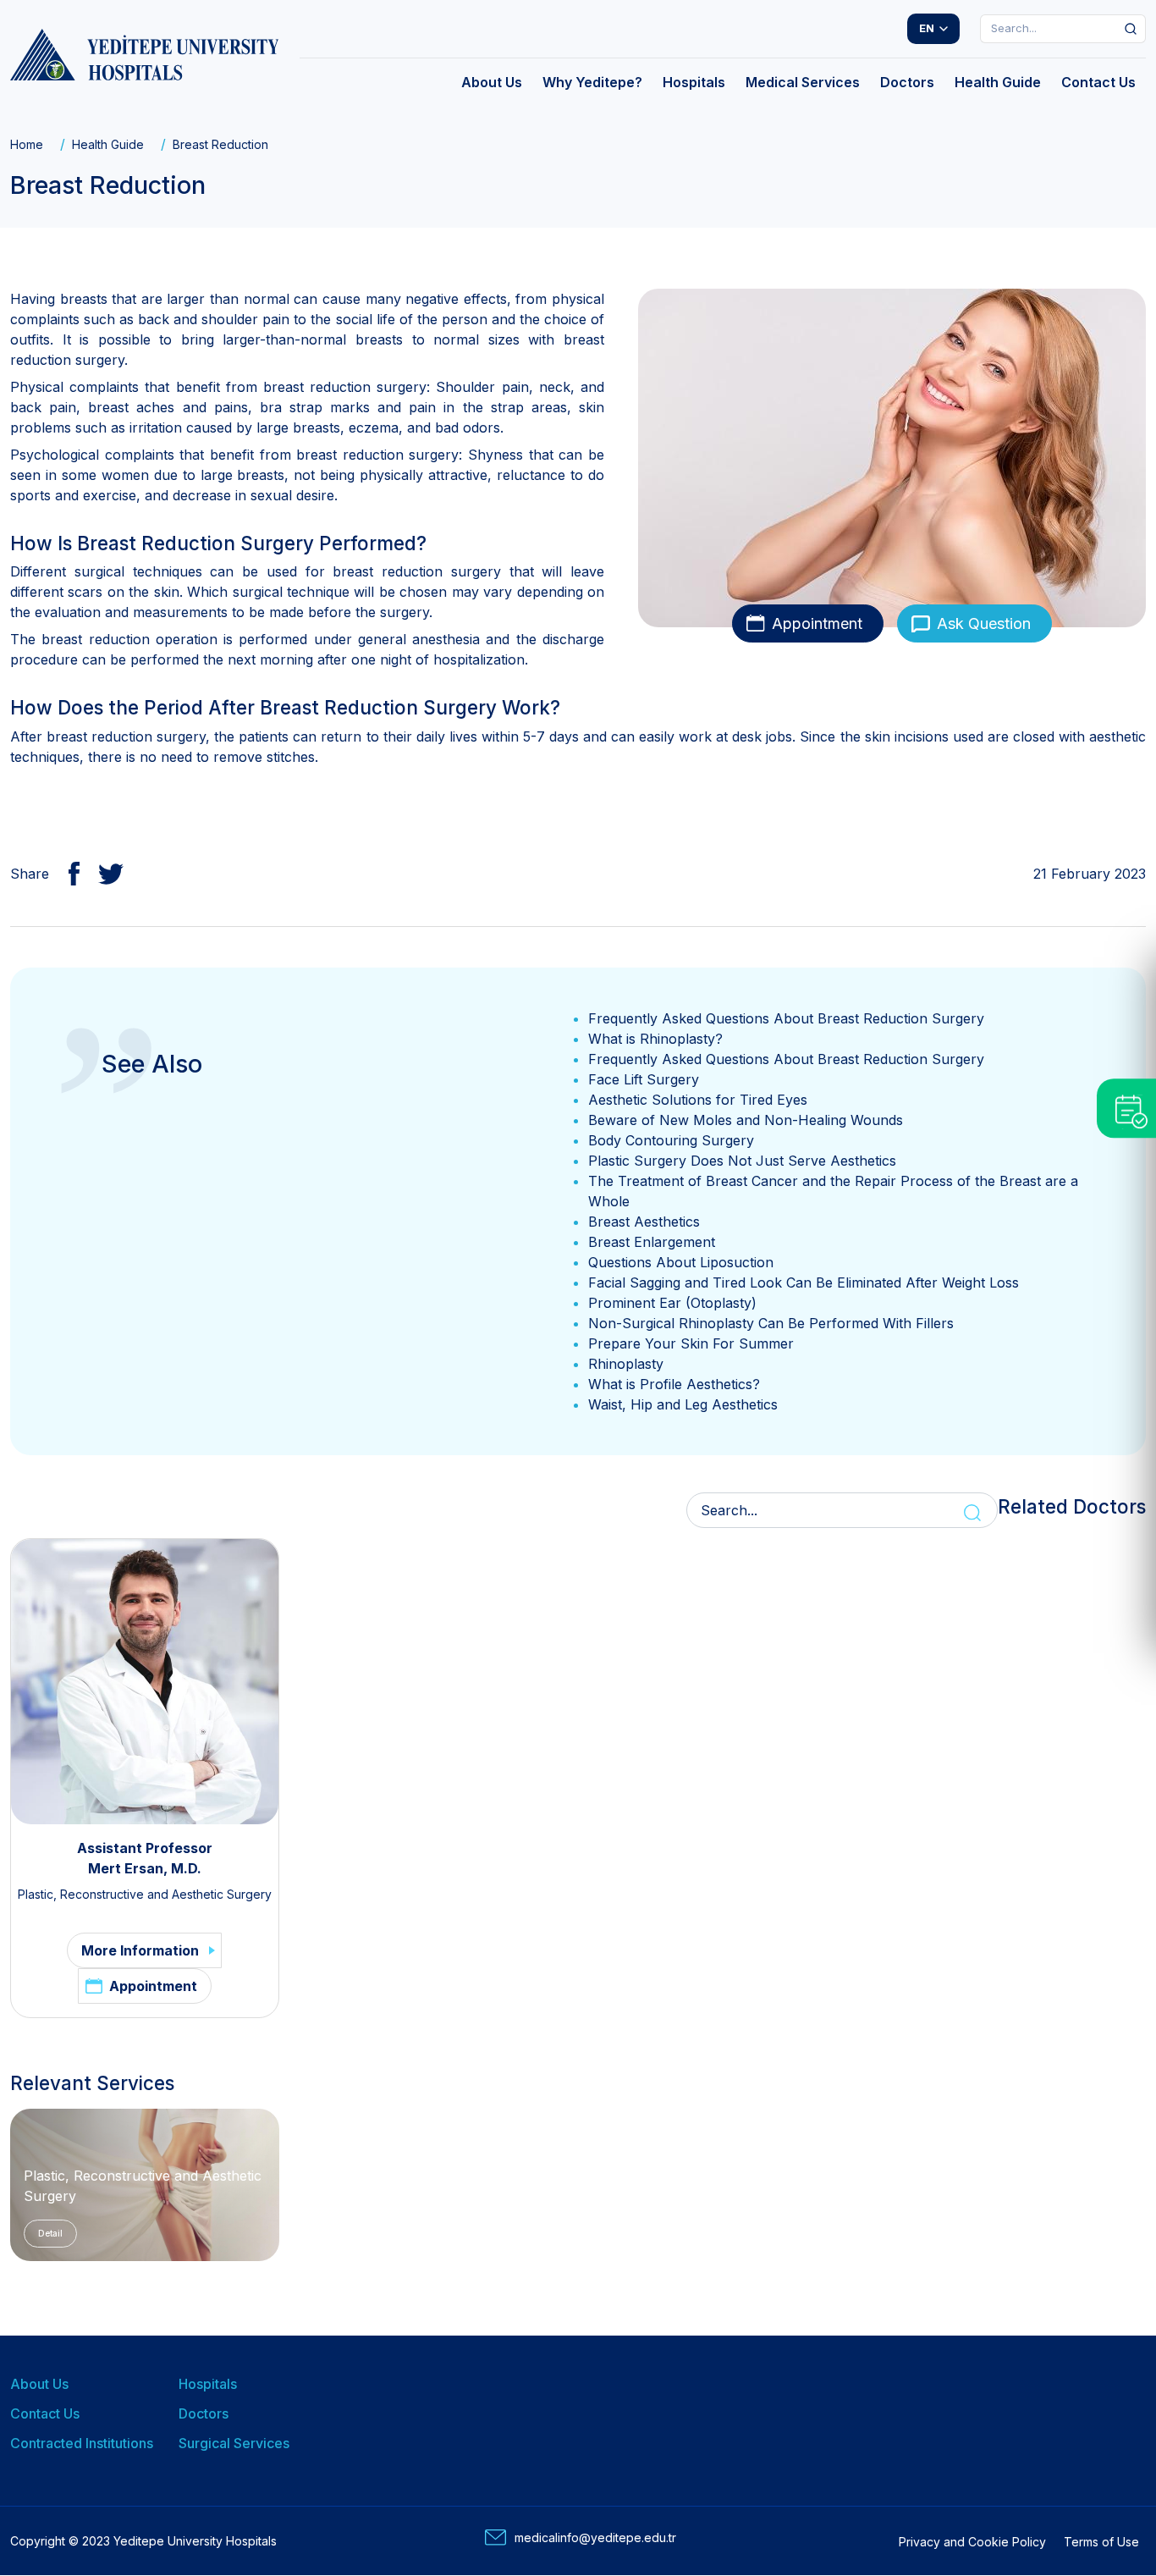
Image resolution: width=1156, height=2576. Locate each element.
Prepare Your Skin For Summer (691, 1343)
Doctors (204, 2413)
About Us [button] (492, 82)
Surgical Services (234, 2443)
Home (27, 144)
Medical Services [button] (803, 82)
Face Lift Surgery (644, 1079)
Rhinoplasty (626, 1364)
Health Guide (108, 144)
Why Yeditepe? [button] (592, 82)
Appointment (817, 623)
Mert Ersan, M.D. (145, 1868)
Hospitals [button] (694, 82)
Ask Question (984, 623)
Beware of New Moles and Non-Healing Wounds (746, 1120)
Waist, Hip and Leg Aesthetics (683, 1404)
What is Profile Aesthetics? (674, 1384)
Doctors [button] (907, 82)
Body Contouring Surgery (671, 1140)
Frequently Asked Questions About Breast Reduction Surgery (786, 1018)
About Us (39, 2384)
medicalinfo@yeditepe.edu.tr (595, 2537)
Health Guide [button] (998, 82)
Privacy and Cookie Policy (972, 2542)
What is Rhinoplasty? (655, 1039)
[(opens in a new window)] (67, 874)
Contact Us (45, 2413)
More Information (140, 1950)
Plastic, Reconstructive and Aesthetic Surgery (145, 1894)
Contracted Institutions (82, 2443)
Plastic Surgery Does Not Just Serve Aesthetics (742, 1161)
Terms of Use (1101, 2542)
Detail (50, 2233)
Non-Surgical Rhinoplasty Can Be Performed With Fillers (771, 1323)
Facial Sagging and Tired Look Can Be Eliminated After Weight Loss (804, 1282)
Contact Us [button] (1098, 82)
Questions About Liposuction (681, 1262)
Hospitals (208, 2384)
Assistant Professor (145, 1848)
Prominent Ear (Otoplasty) (672, 1303)
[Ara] (1131, 29)
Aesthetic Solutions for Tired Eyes (698, 1100)
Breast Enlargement (652, 1242)
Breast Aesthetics (644, 1222)
